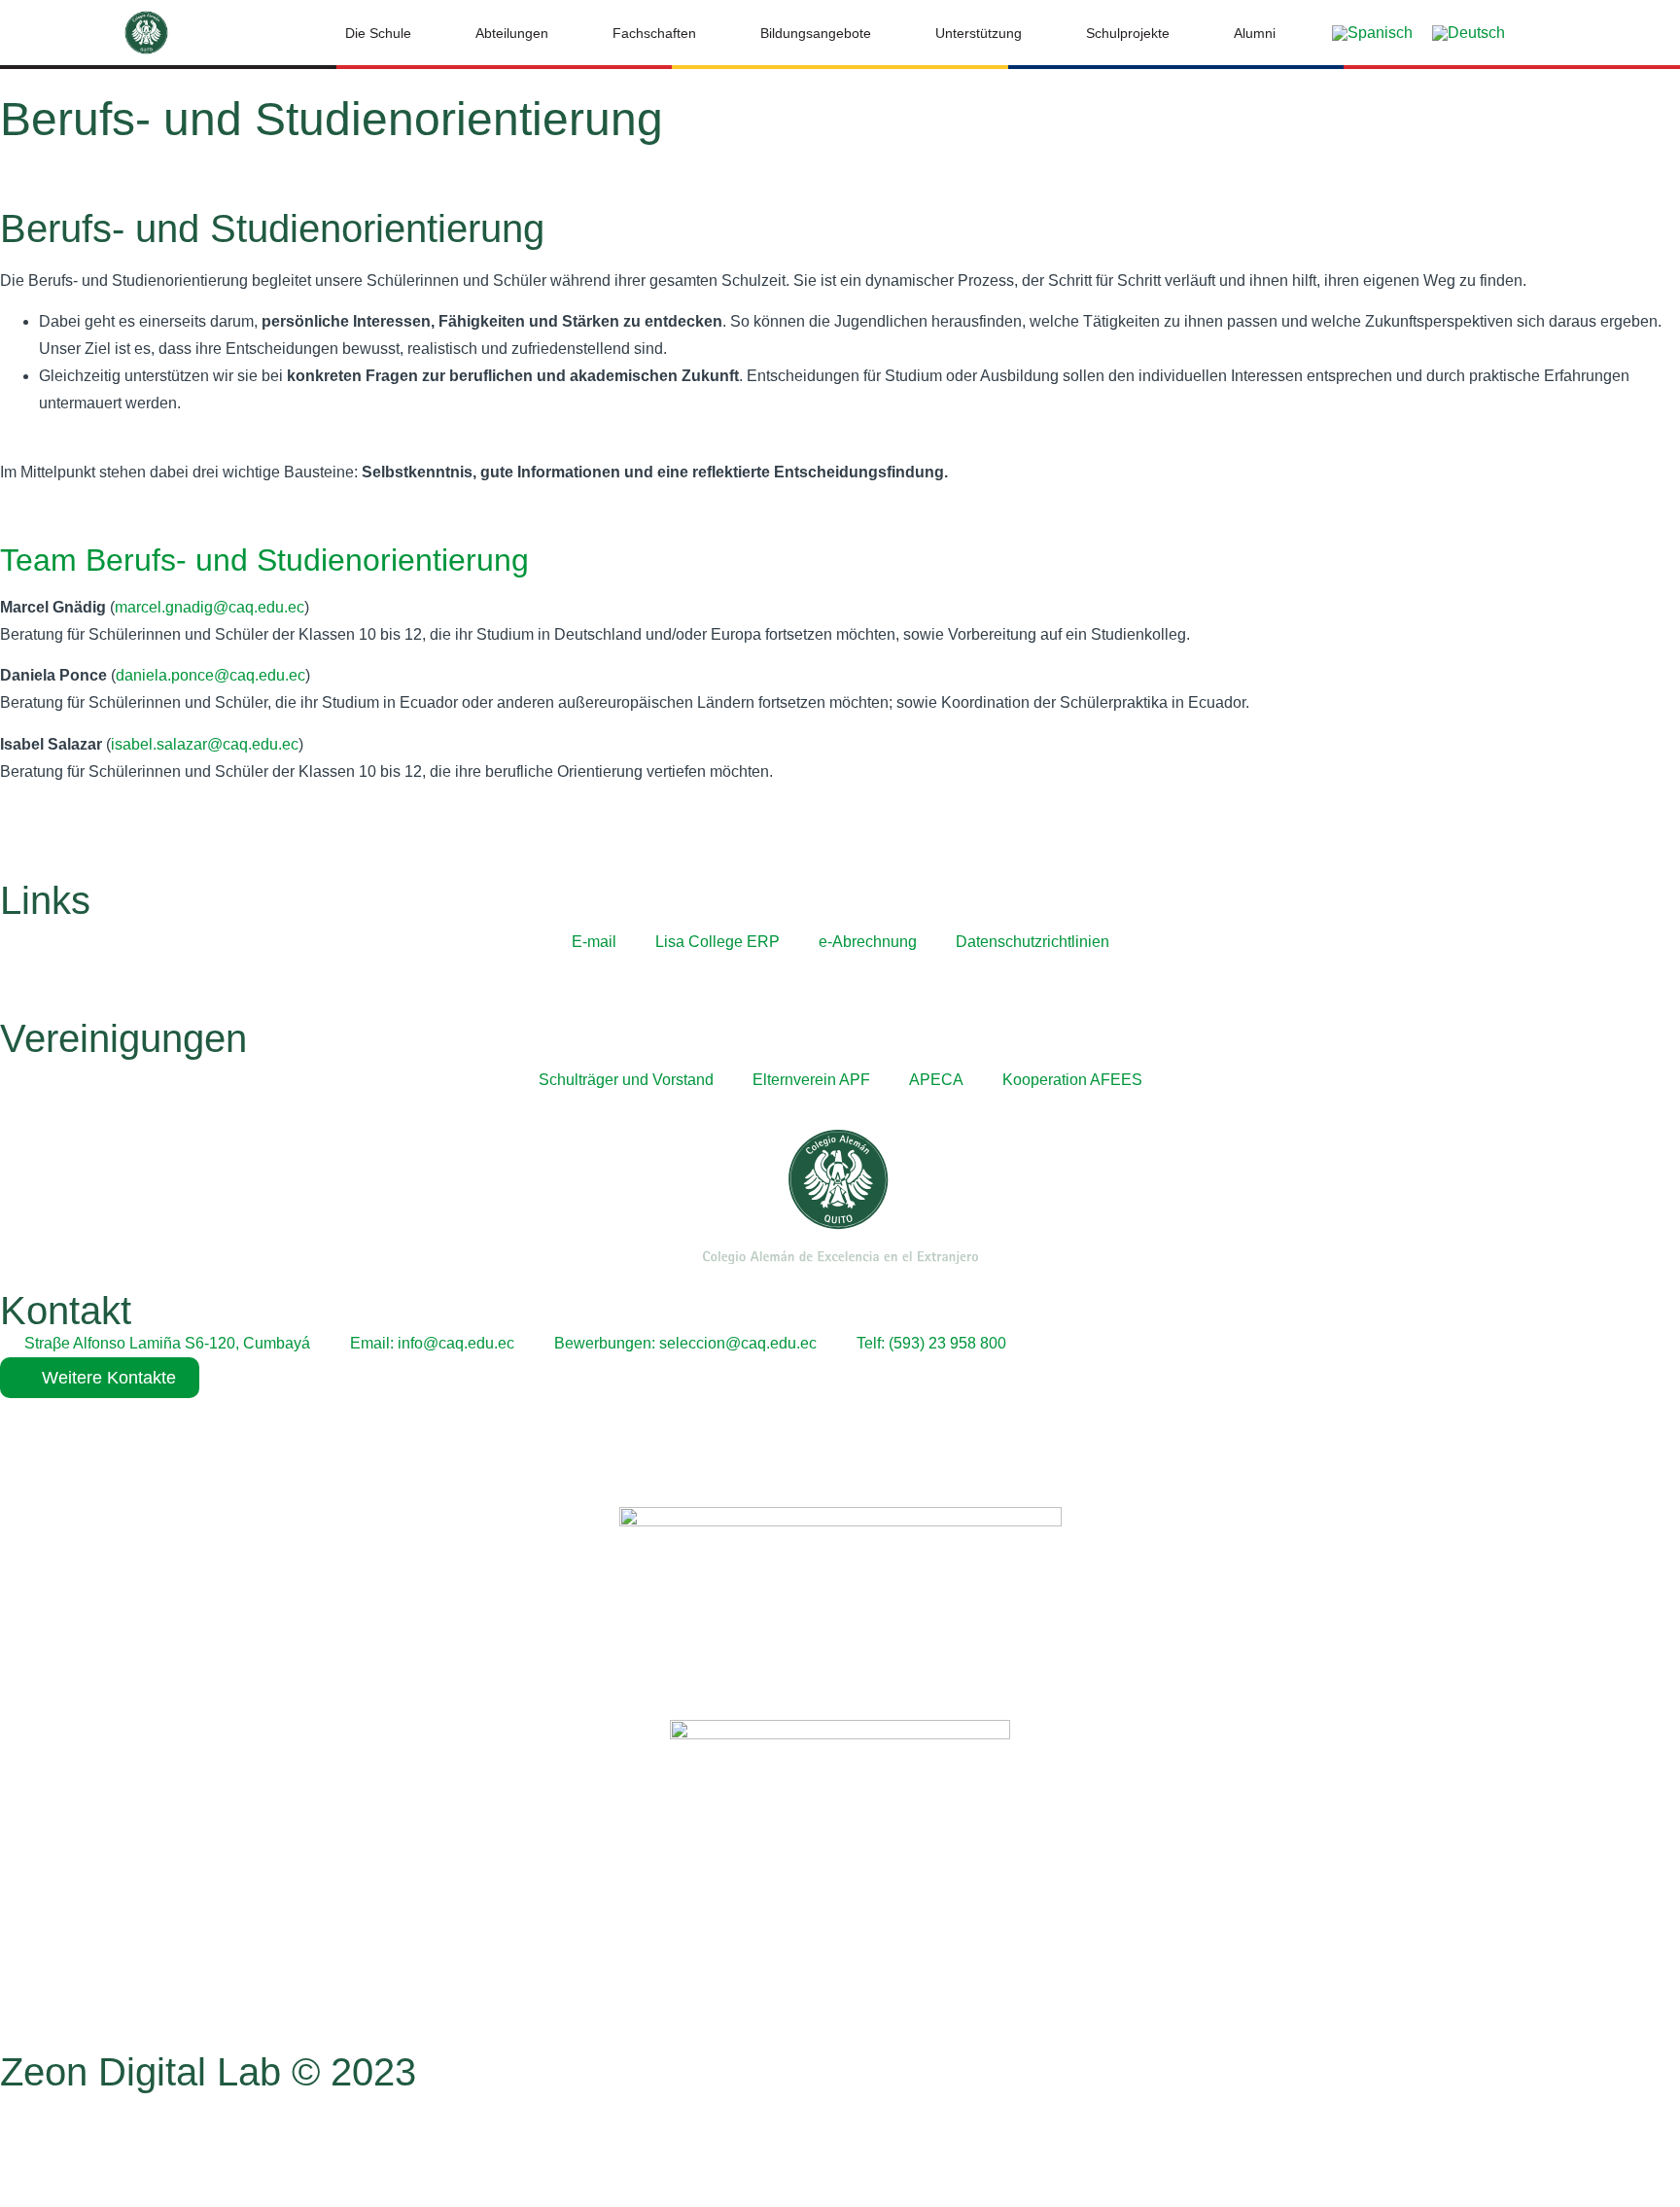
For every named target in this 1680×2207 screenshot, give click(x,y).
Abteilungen (512, 33)
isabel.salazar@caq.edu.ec (205, 744)
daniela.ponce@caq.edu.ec (210, 675)
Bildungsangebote (816, 33)
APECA (936, 1080)
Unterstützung (979, 33)
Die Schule (378, 33)
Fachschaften (654, 33)
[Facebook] (24, 2143)
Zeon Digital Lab (140, 2072)
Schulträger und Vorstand (626, 1080)
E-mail (594, 942)
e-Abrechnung (868, 942)
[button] (1557, 33)
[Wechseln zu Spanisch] (1372, 33)
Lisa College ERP (717, 942)
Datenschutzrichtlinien (1032, 942)
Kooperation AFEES (1072, 1080)
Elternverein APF (811, 1080)
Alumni (1255, 33)
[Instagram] (77, 2143)
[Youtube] (129, 2143)
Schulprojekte (1128, 33)
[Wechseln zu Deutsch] (1469, 33)
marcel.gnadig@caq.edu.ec (210, 607)
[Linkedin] (182, 2143)
